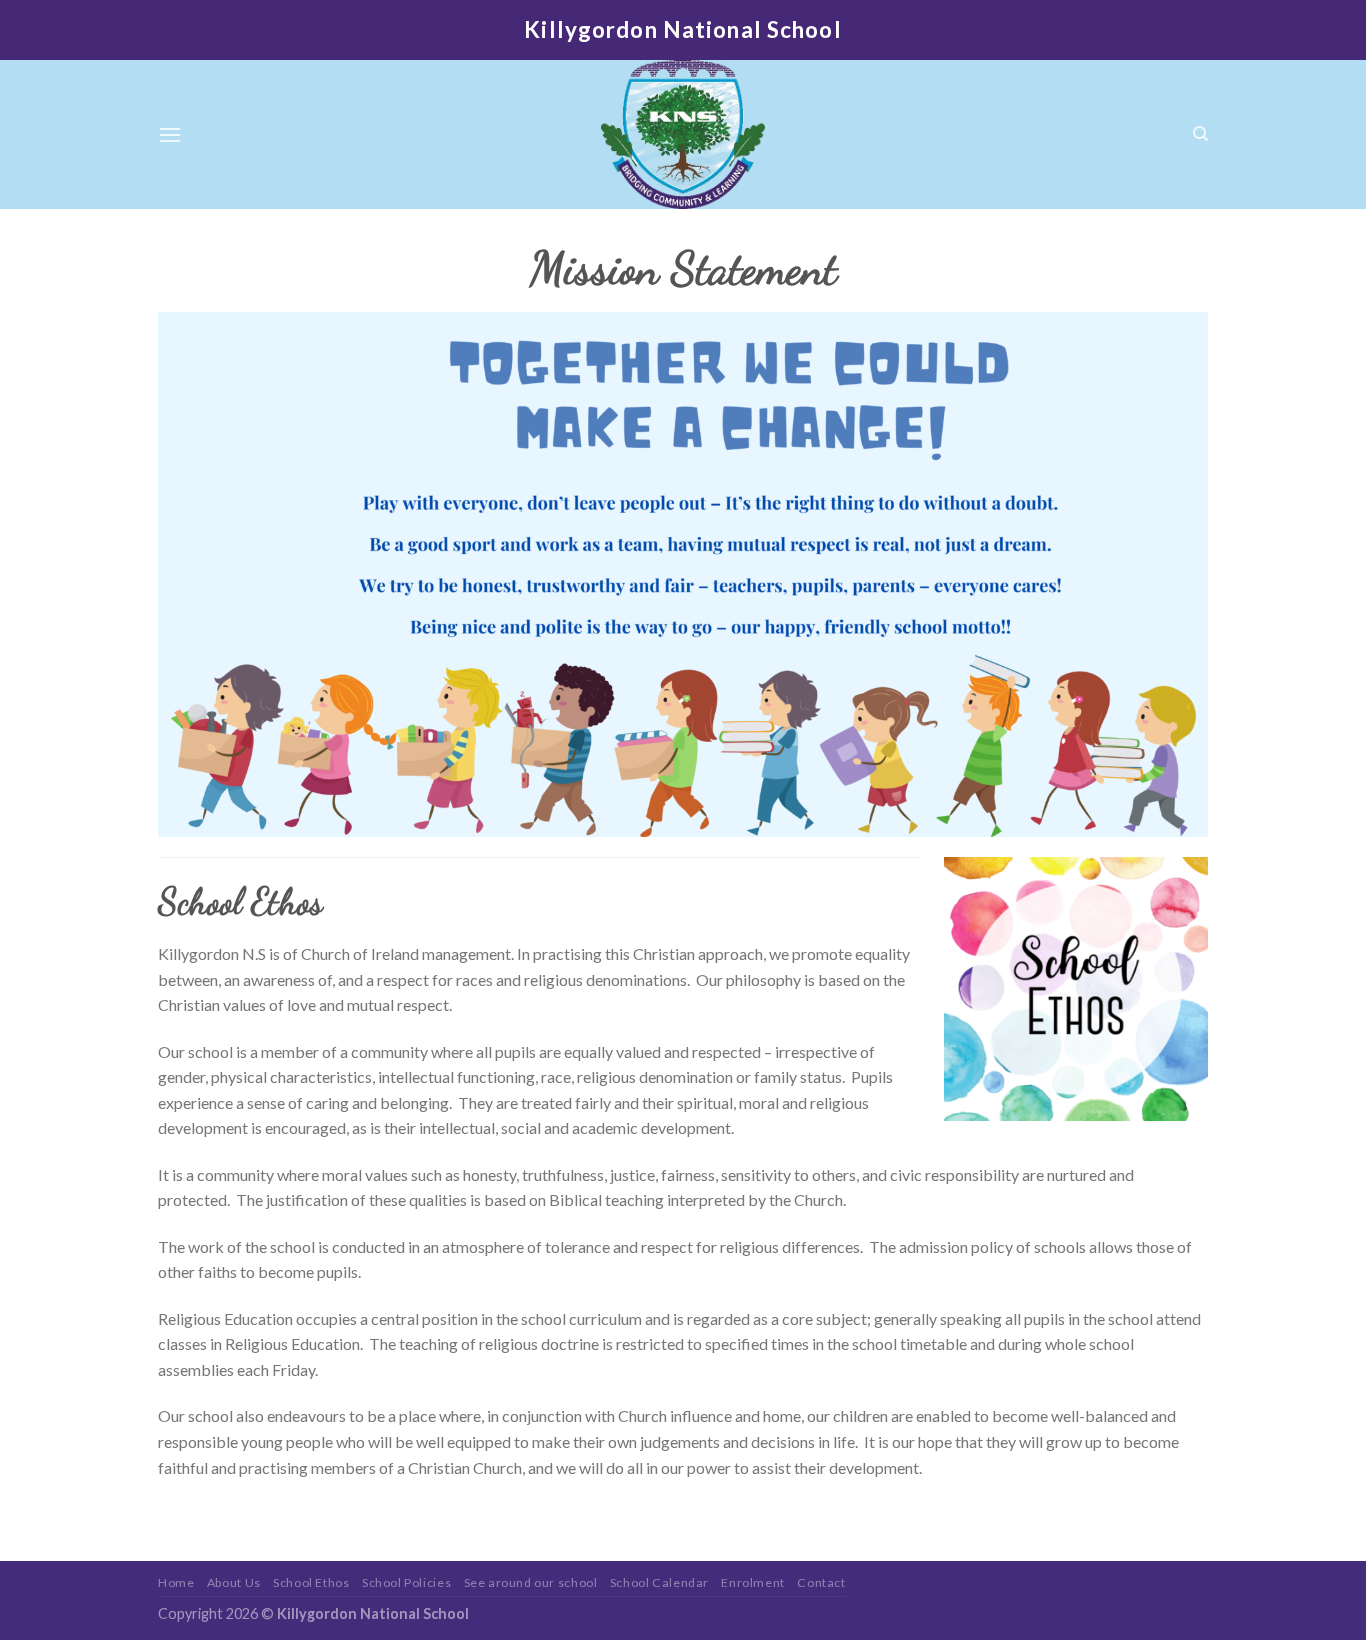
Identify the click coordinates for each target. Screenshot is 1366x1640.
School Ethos (311, 1582)
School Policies (406, 1582)
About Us (234, 1582)
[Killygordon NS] (683, 134)
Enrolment (753, 1582)
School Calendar (659, 1582)
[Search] (1200, 134)
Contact (821, 1582)
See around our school (531, 1582)
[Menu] (170, 134)
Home (176, 1582)
